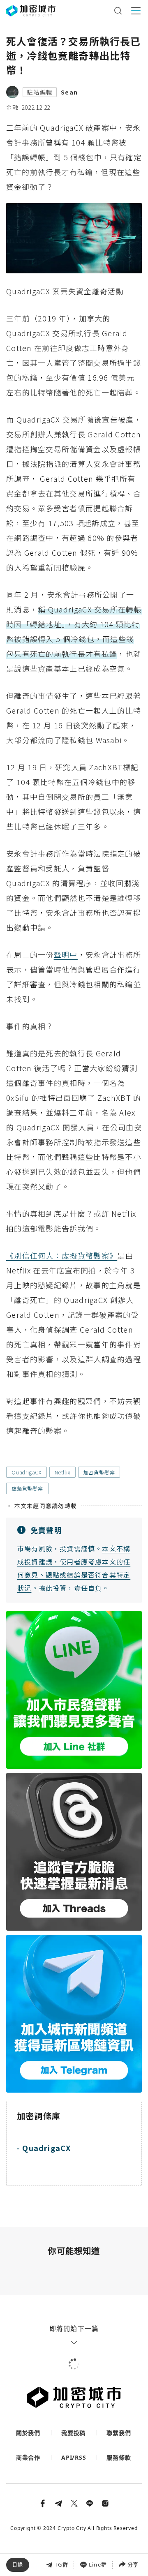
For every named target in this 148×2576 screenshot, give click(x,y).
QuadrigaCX (27, 1472)
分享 (133, 2564)
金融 (12, 107)
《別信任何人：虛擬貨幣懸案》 (62, 1255)
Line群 (98, 2564)
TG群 (61, 2564)
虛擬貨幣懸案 (27, 1488)
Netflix (62, 1472)
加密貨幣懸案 (99, 1472)
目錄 (18, 2565)
